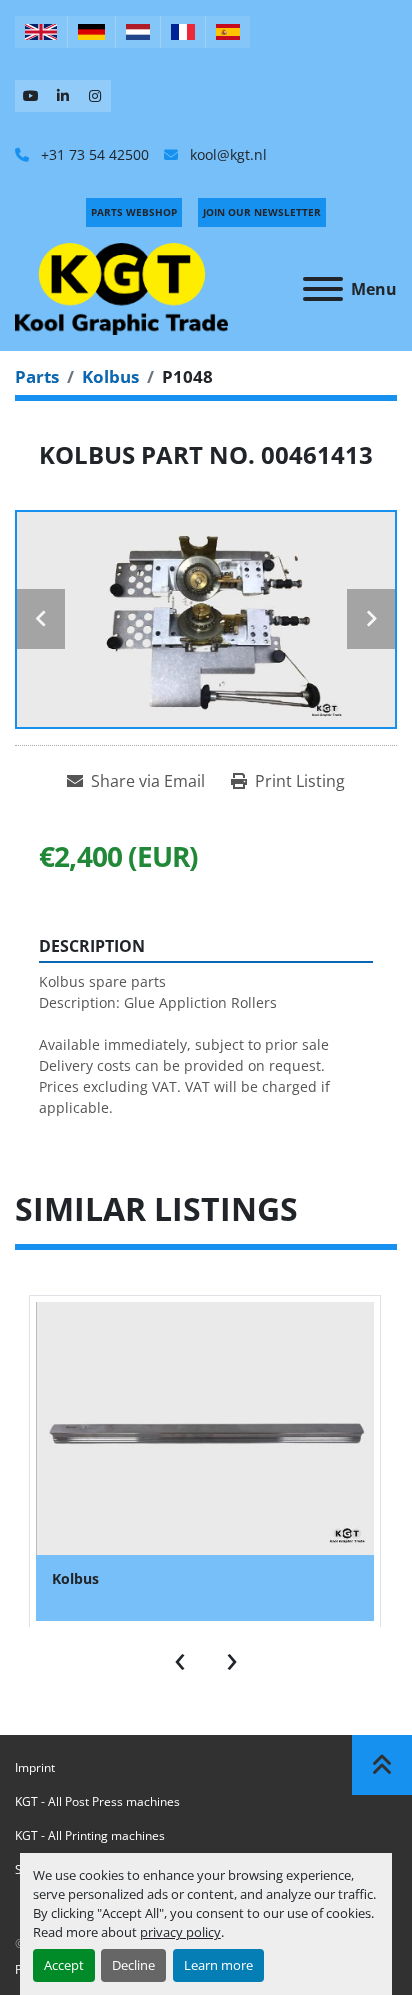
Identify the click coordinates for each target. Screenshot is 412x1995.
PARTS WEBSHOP (134, 212)
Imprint (35, 1767)
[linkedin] (63, 96)
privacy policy (180, 1932)
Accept (64, 1965)
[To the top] (382, 1765)
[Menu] (323, 289)
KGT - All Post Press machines (97, 1801)
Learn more (218, 1965)
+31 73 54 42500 (93, 154)
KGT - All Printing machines (90, 1835)
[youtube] (31, 96)
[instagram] (95, 96)
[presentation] (180, 1657)
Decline (133, 1965)
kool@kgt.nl (226, 154)
